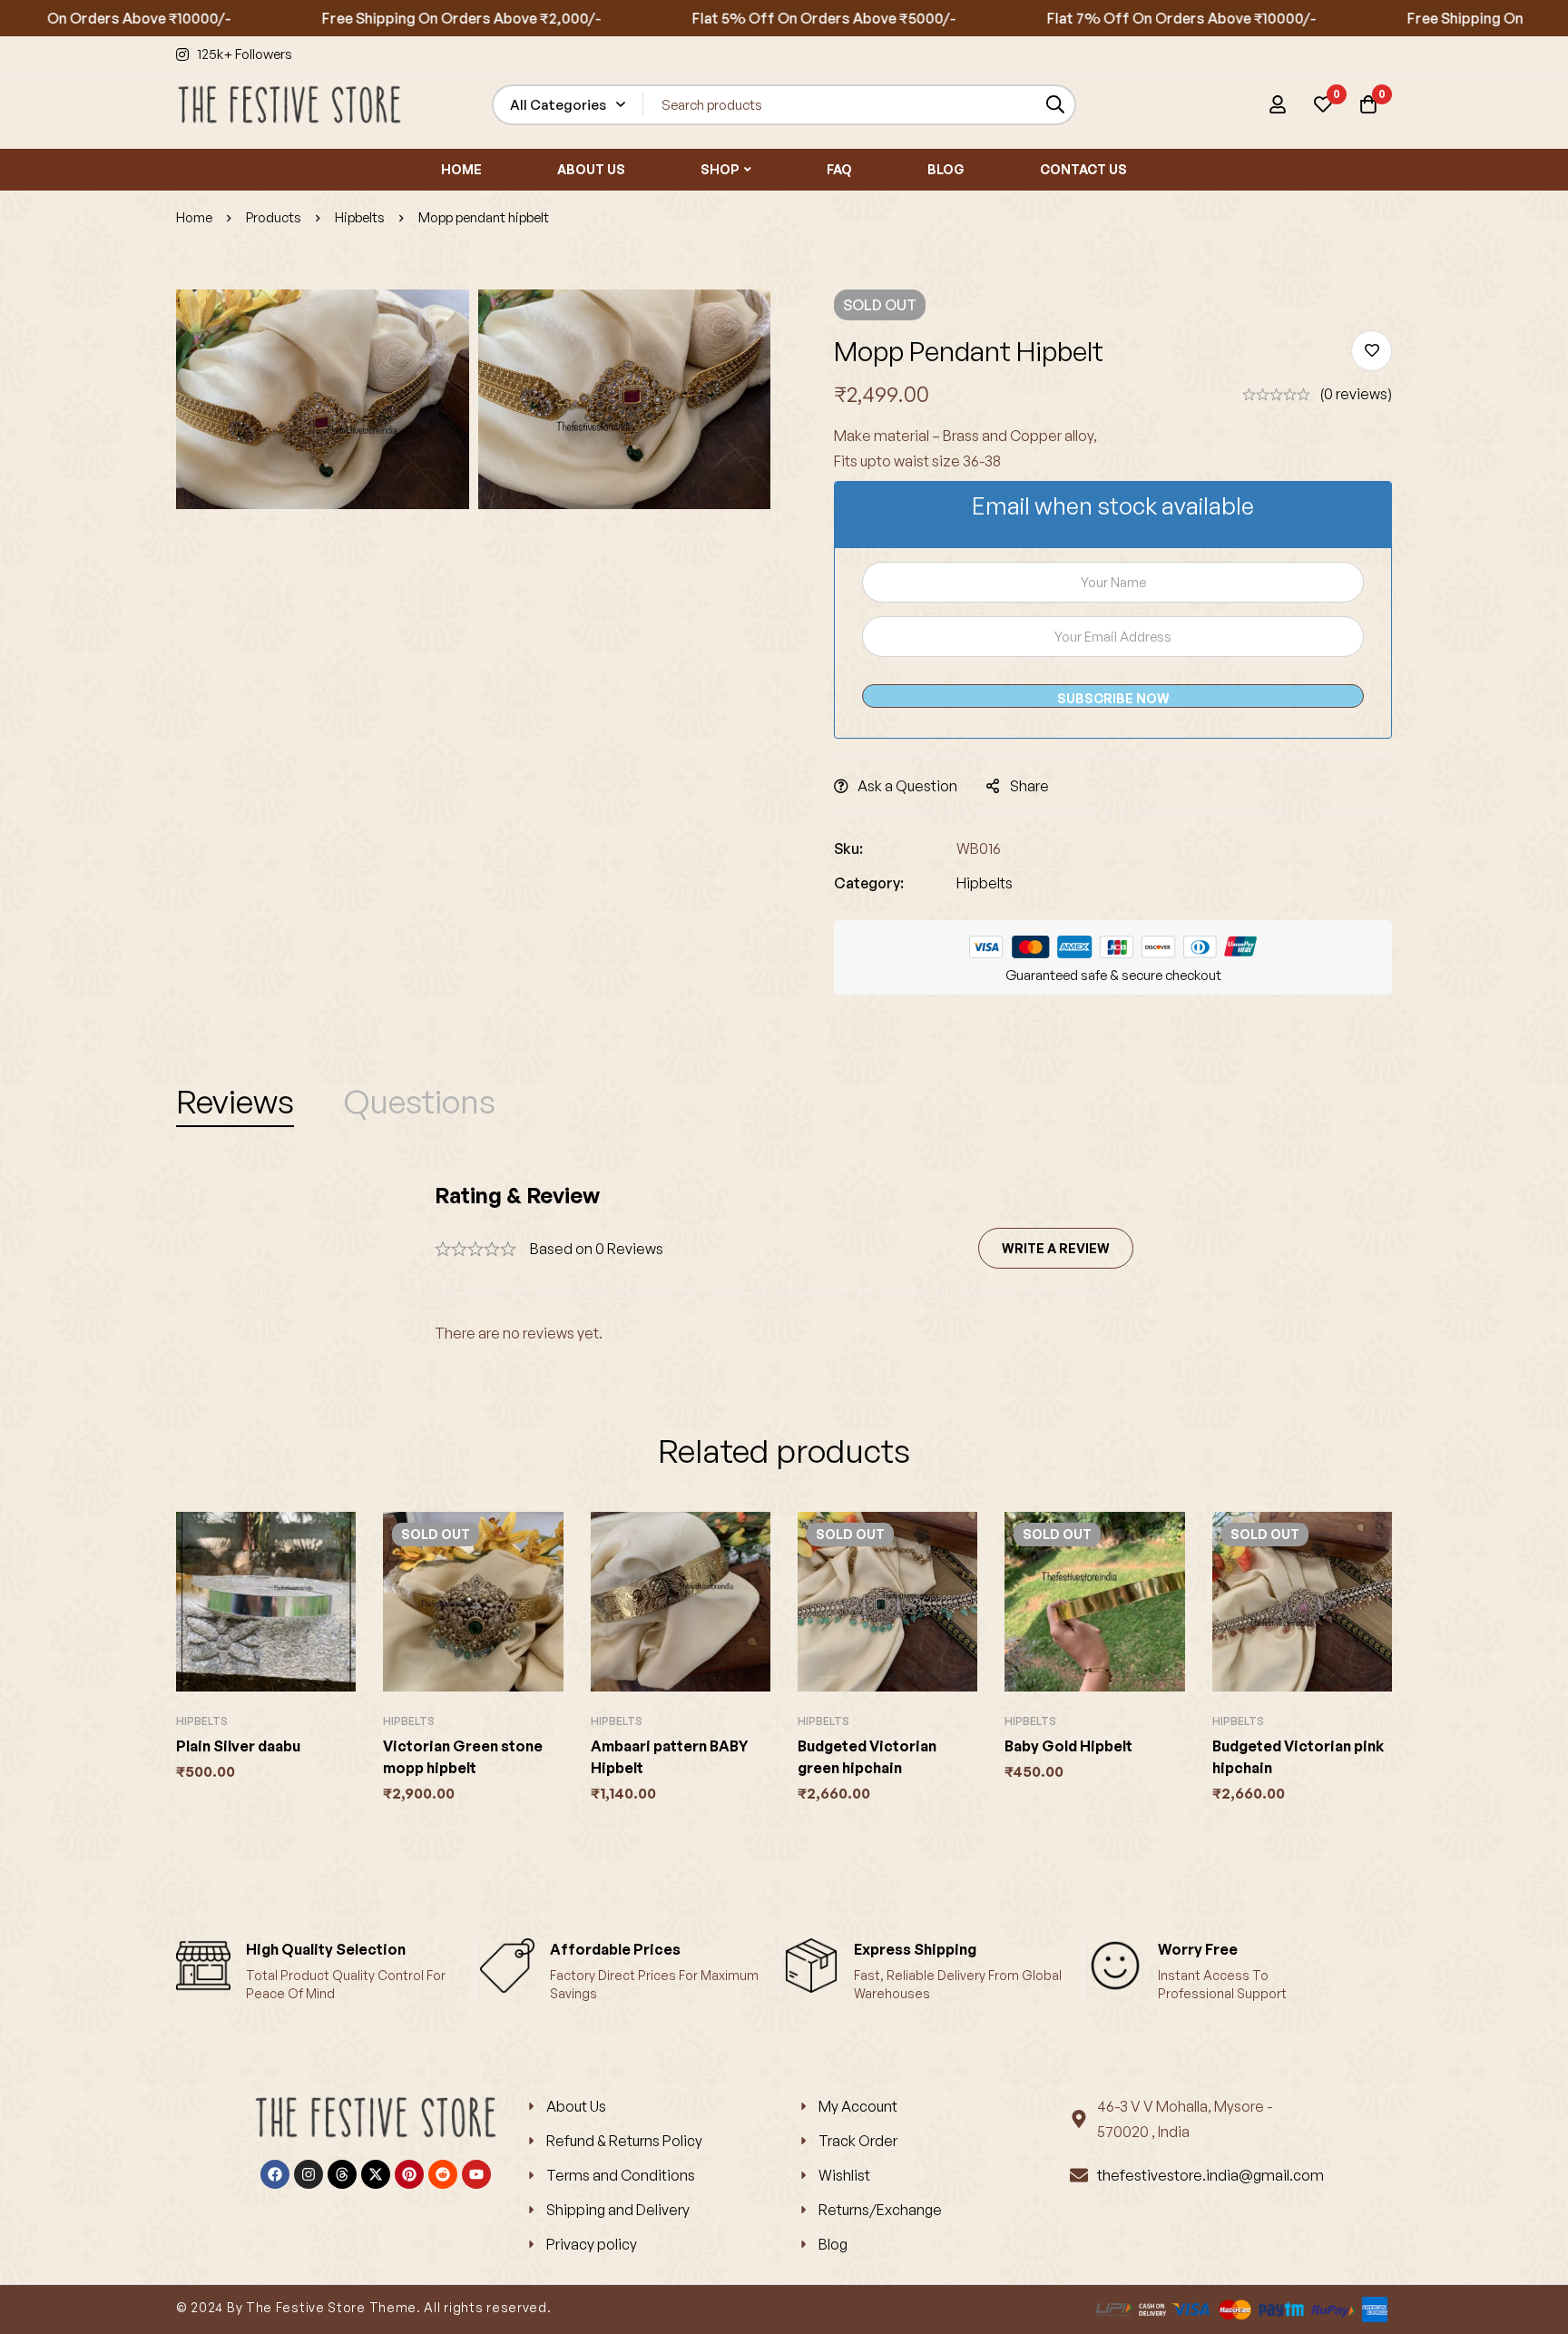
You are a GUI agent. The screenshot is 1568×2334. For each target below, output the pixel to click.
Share (1029, 786)
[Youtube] (476, 2174)
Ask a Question (907, 786)
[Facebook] (275, 2174)
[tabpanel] (784, 1264)
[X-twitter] (376, 2174)
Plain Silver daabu (238, 1746)
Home (194, 217)
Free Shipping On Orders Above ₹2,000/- (401, 18)
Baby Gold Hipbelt (1068, 1746)
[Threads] (342, 2174)
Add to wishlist (1372, 351)
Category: (869, 883)
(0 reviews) (1356, 394)
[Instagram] (309, 2174)
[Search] (1056, 105)
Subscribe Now (1113, 698)
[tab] (235, 1102)
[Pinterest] (409, 2174)
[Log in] (1278, 104)
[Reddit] (443, 2174)
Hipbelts (360, 217)
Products (274, 217)
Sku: (848, 848)
